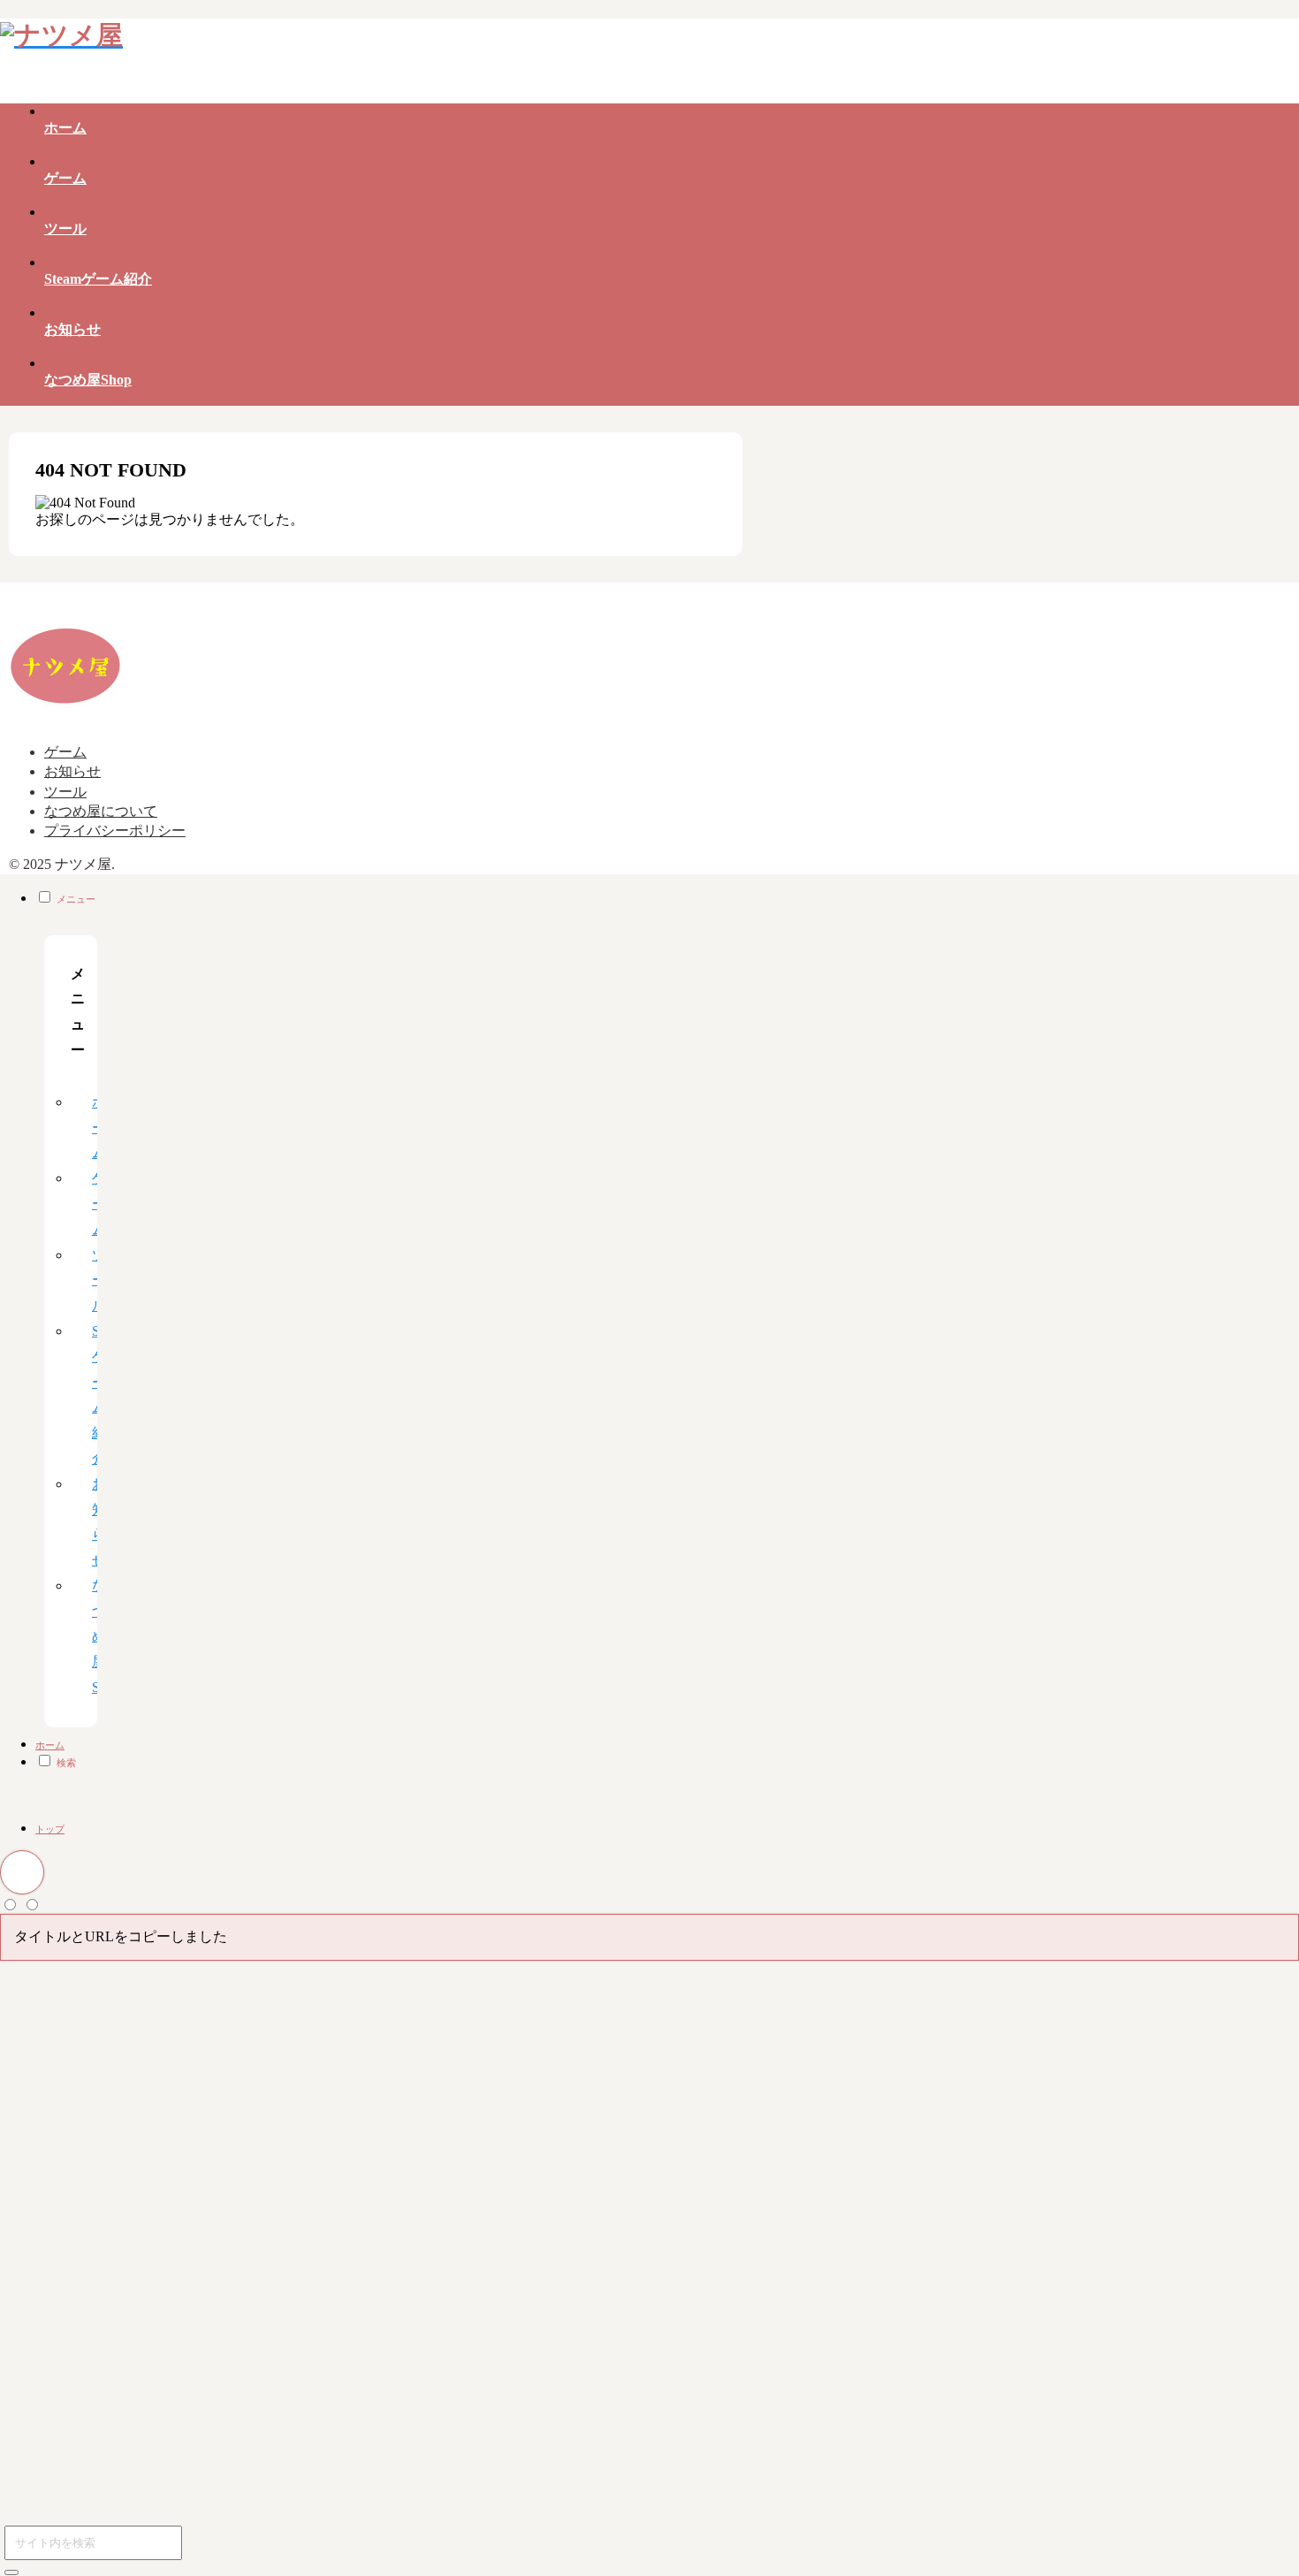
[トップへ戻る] (22, 1872)
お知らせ (72, 771)
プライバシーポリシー (115, 831)
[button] (11, 2572)
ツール (65, 792)
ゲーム (65, 752)
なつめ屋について (101, 811)
